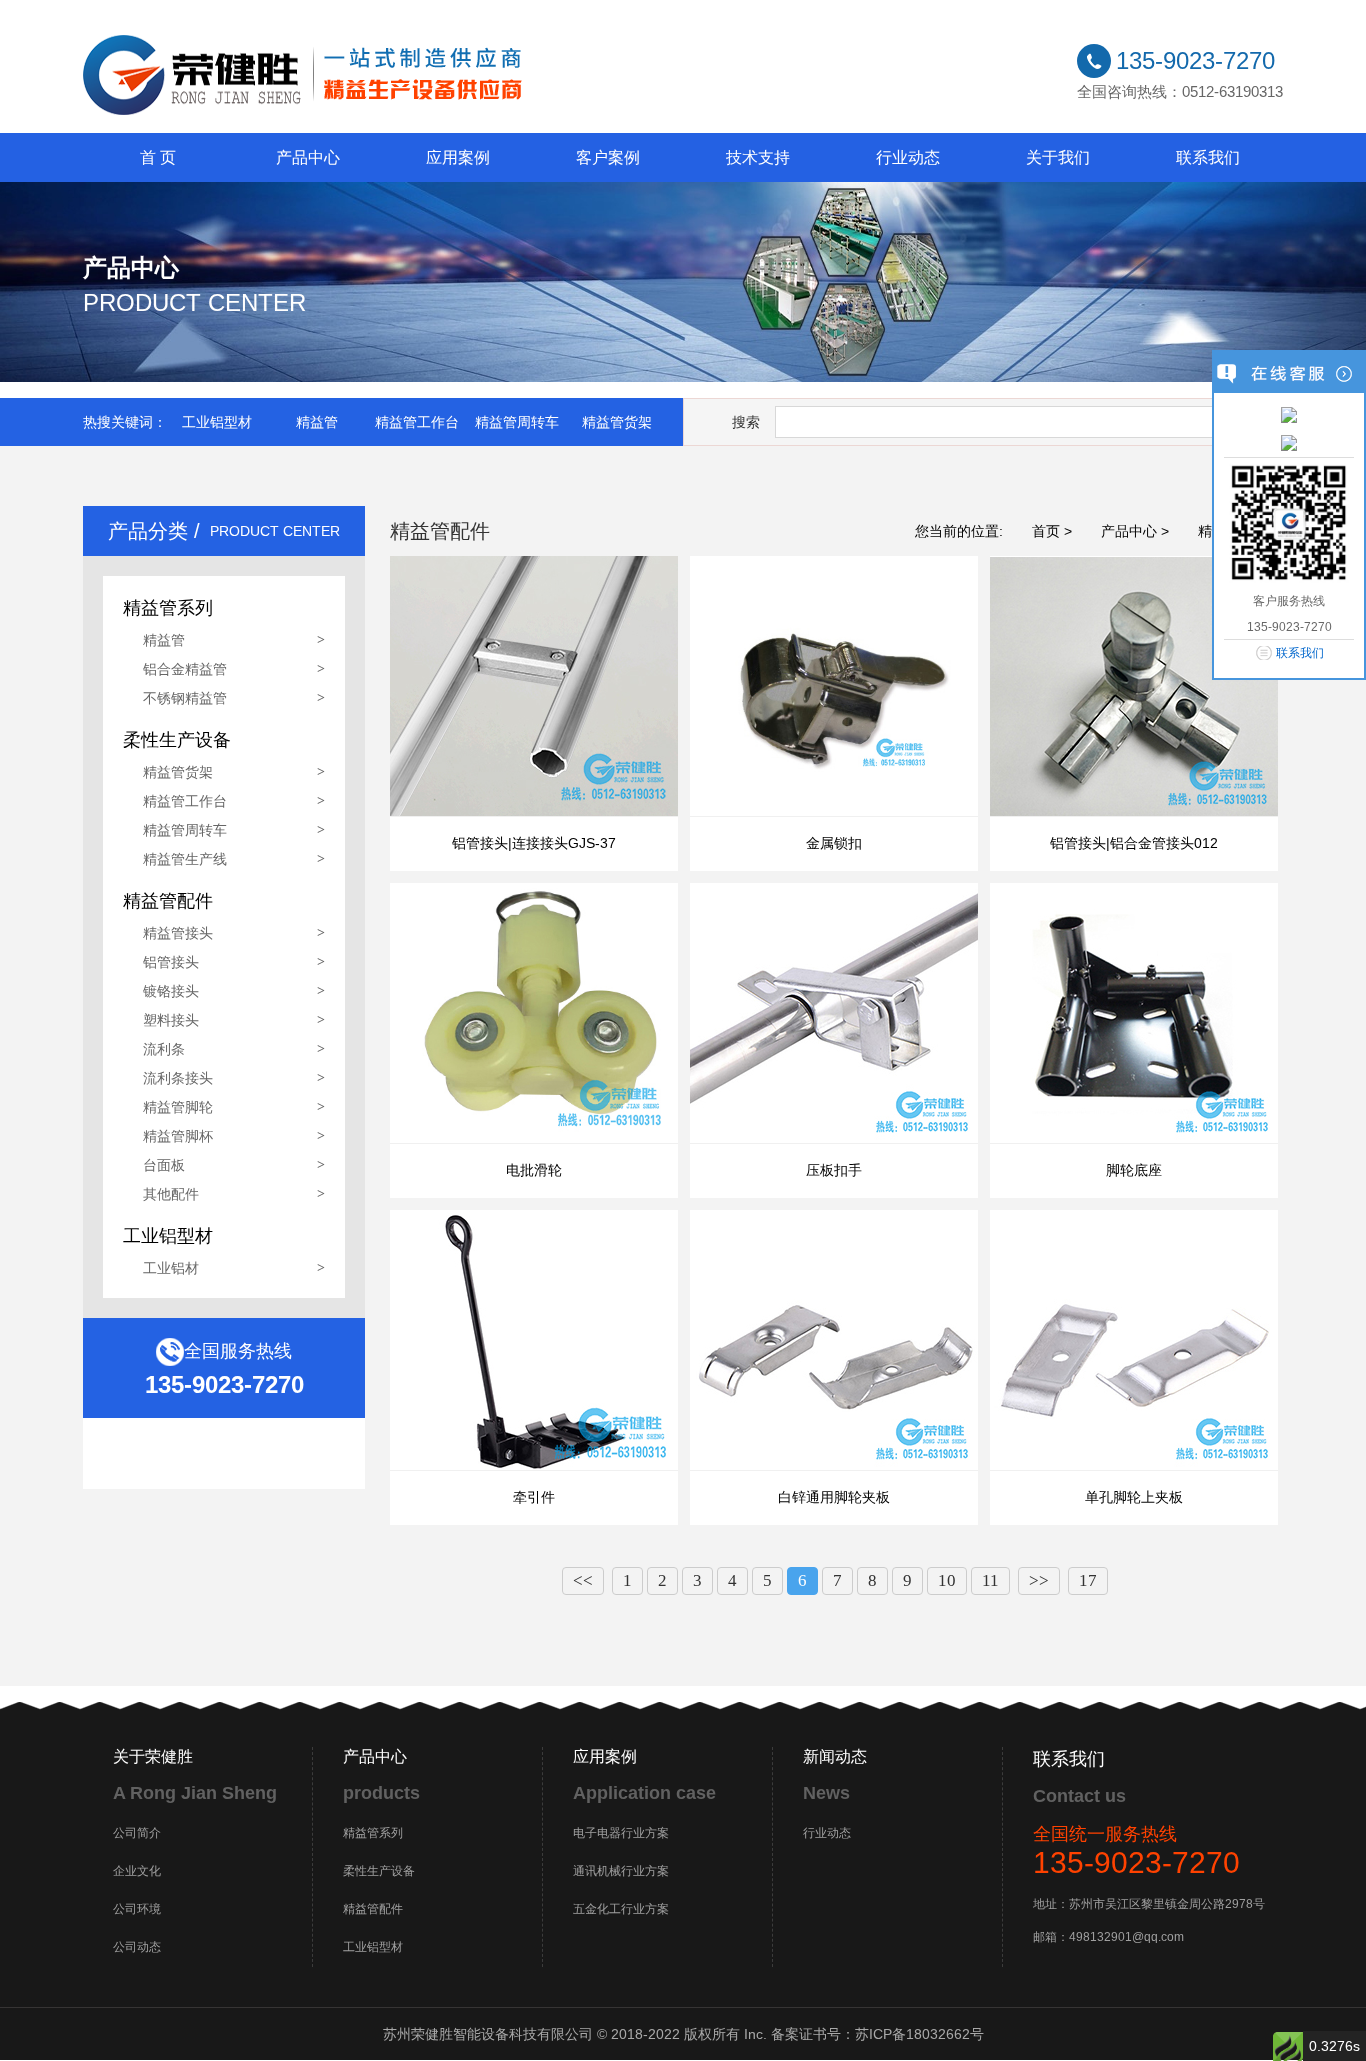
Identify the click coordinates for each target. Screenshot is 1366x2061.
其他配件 (171, 1194)
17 (1088, 1580)
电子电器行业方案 (621, 1833)
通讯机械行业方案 (621, 1871)
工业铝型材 (217, 422)
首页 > (1052, 531)
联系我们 (1208, 157)
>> (1039, 1580)
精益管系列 (373, 1833)
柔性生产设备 (379, 1871)
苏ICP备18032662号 (919, 2034)
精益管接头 (178, 933)
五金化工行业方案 (621, 1909)
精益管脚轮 (178, 1107)
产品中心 (308, 157)
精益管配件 (373, 1909)
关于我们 (1058, 157)
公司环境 (137, 1909)
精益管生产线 (185, 859)
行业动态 (908, 157)
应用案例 (458, 157)
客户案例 (608, 157)
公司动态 (137, 1947)
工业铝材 (171, 1268)
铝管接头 (171, 962)
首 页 (158, 157)
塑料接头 (171, 1020)
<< (583, 1580)
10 (947, 1580)
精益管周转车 (517, 422)
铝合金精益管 (185, 669)
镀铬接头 (171, 991)
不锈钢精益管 (185, 698)
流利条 (164, 1049)
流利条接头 (178, 1078)
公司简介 (137, 1833)
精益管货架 (617, 422)
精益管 (317, 422)
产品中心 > (1135, 531)
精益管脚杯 (178, 1136)
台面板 (164, 1165)
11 (990, 1580)
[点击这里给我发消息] (1289, 414)
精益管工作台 (417, 422)
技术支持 (758, 157)
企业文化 (137, 1871)
